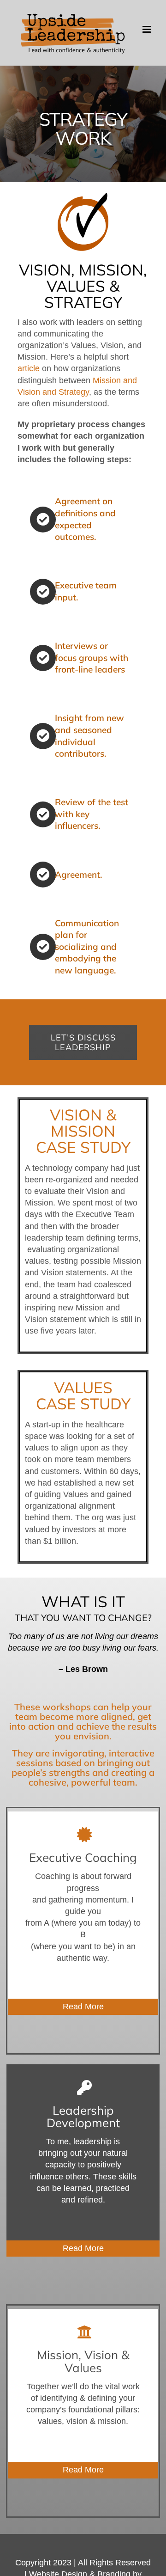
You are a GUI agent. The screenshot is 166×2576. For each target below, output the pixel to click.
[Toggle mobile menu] (147, 29)
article (29, 368)
